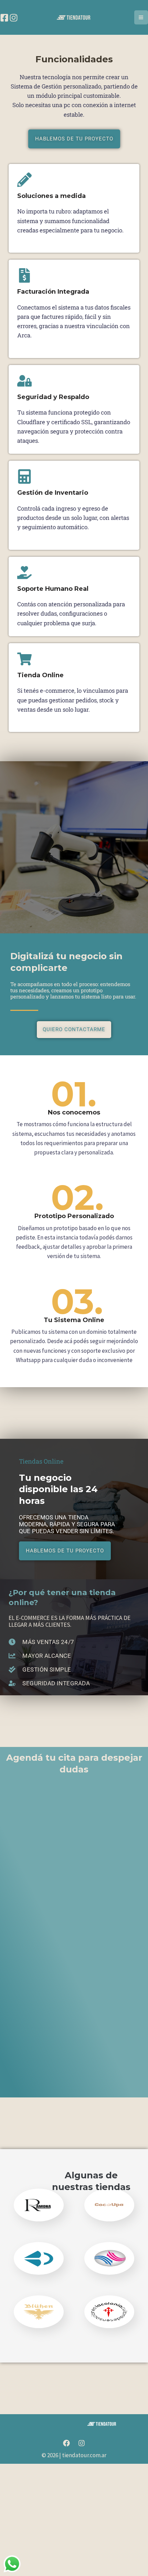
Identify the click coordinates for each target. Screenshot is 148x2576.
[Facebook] (4, 18)
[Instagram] (14, 18)
